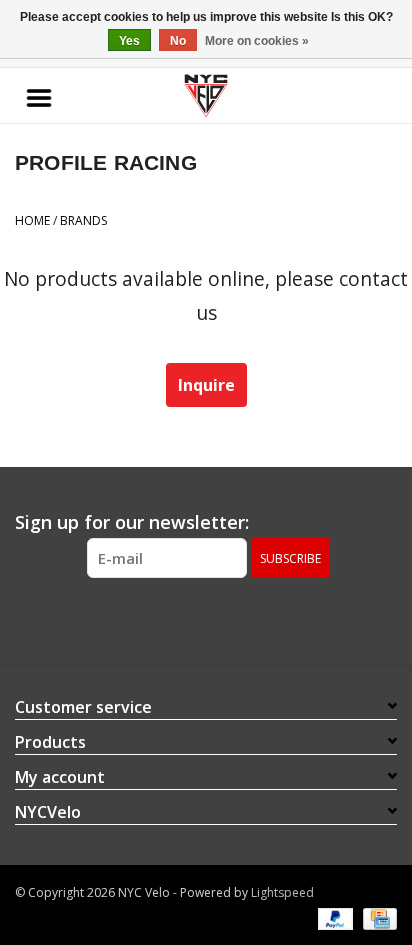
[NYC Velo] (206, 96)
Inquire (206, 385)
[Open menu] (39, 96)
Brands (83, 220)
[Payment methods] (333, 917)
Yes (129, 41)
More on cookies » (257, 41)
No (178, 41)
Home (32, 220)
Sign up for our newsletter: (132, 522)
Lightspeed (282, 892)
